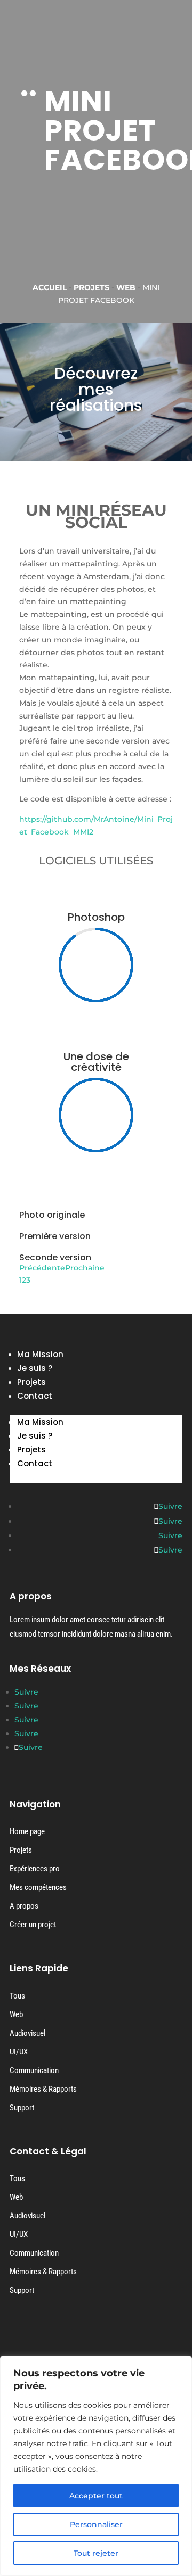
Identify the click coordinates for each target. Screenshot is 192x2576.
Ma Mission (40, 1354)
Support (22, 2108)
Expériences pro (35, 1869)
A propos (24, 1906)
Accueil (50, 287)
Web (126, 287)
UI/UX (19, 2052)
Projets (91, 287)
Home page (27, 1831)
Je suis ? (35, 1368)
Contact (35, 1396)
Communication (34, 2070)
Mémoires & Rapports (43, 2089)
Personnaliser (96, 2524)
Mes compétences (38, 1887)
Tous (17, 1996)
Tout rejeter (96, 2553)
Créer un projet (33, 1925)
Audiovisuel (27, 2033)
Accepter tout (96, 2496)
